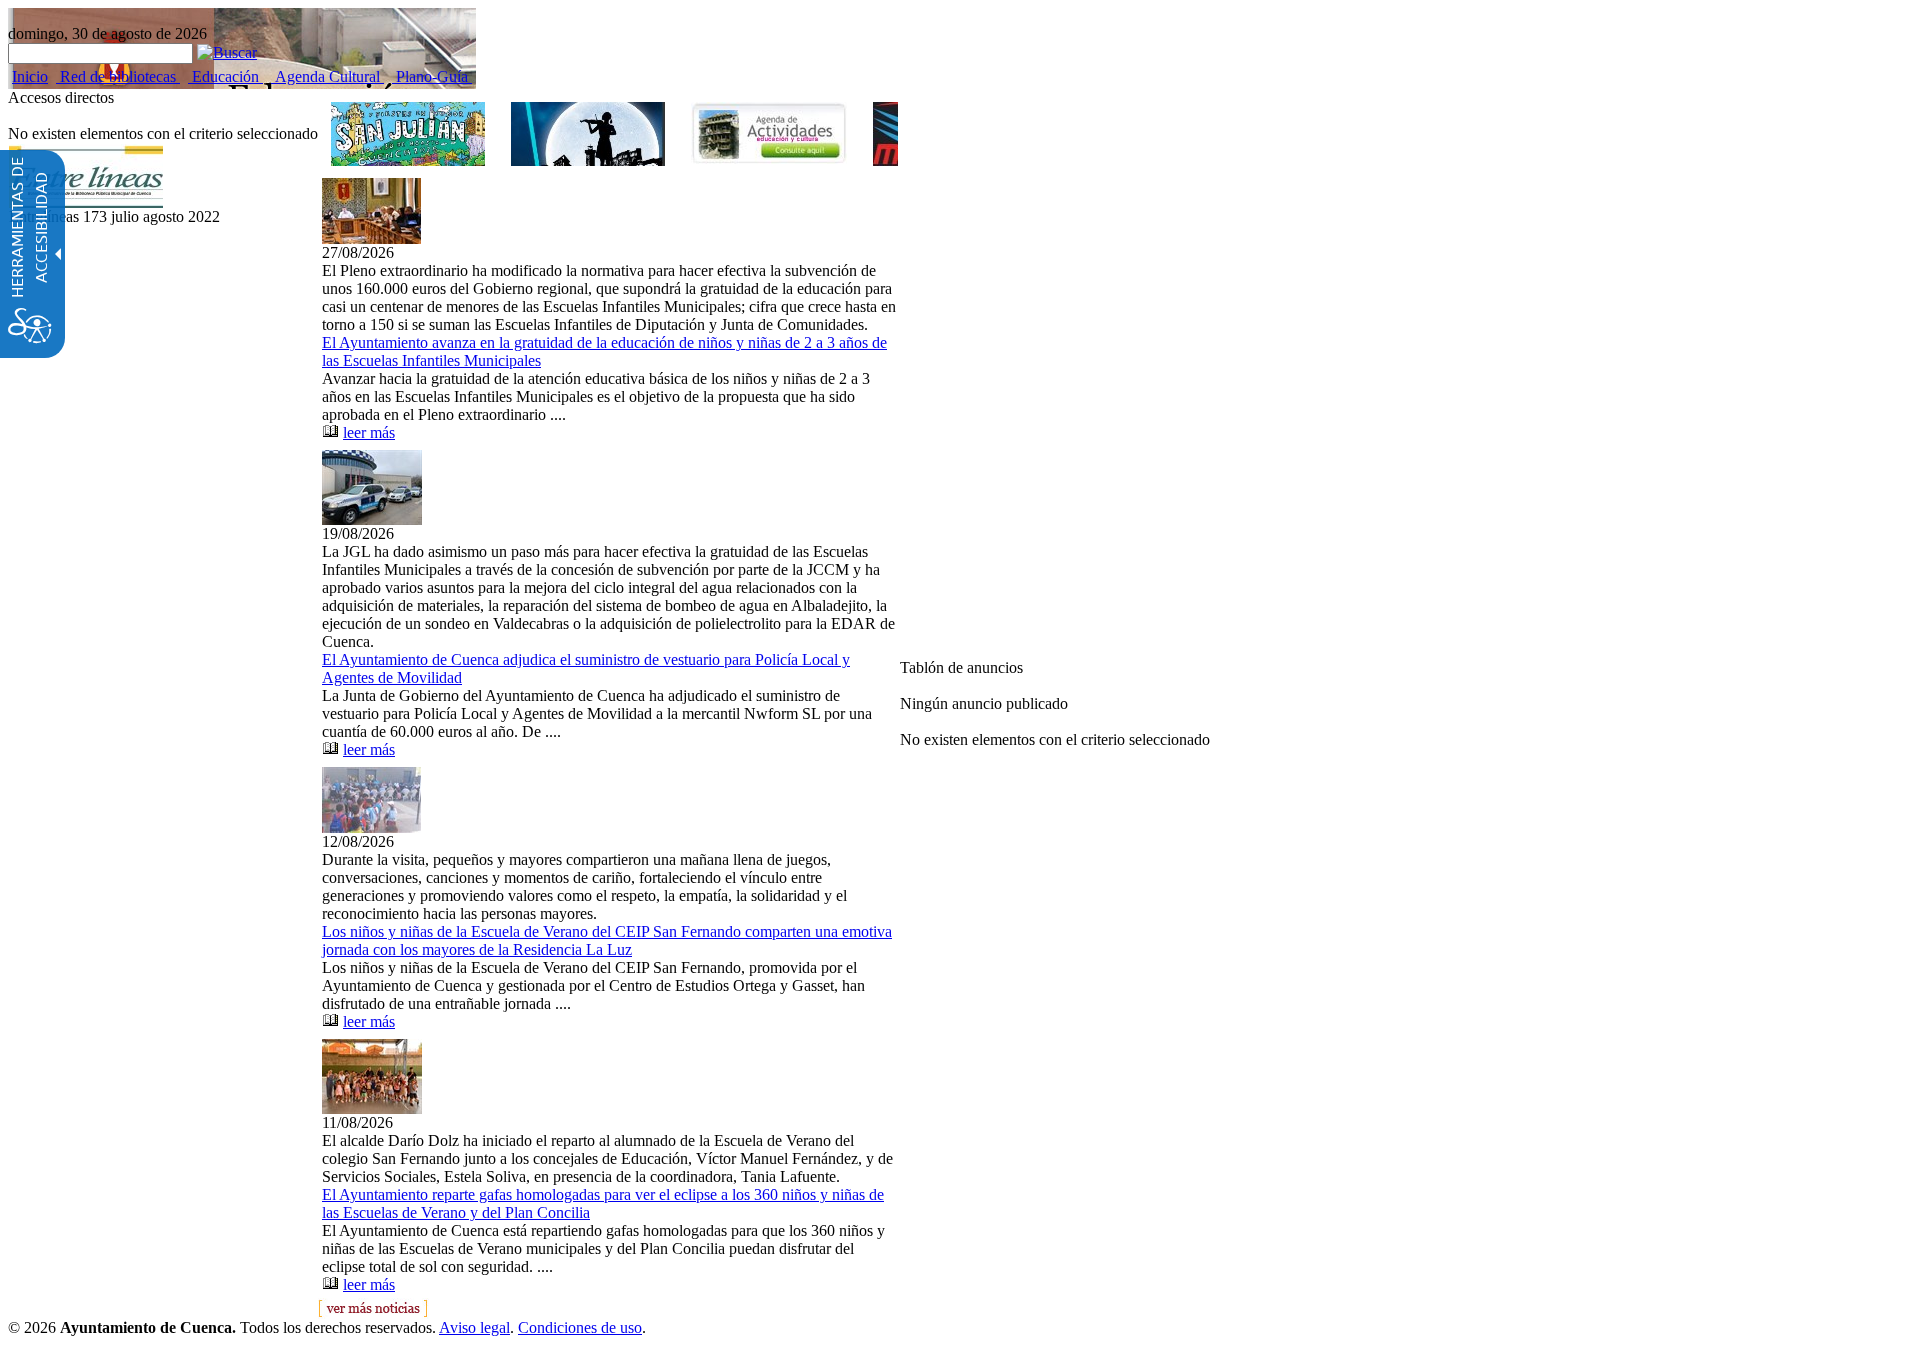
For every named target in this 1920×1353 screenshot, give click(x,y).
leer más (369, 432)
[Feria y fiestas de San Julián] (408, 134)
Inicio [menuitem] (30, 76)
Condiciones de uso (580, 1327)
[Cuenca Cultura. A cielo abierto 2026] (588, 134)
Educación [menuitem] (225, 76)
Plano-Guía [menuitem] (432, 76)
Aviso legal (474, 1327)
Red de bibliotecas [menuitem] (118, 76)
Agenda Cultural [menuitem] (327, 76)
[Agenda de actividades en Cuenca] (769, 133)
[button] (227, 52)
